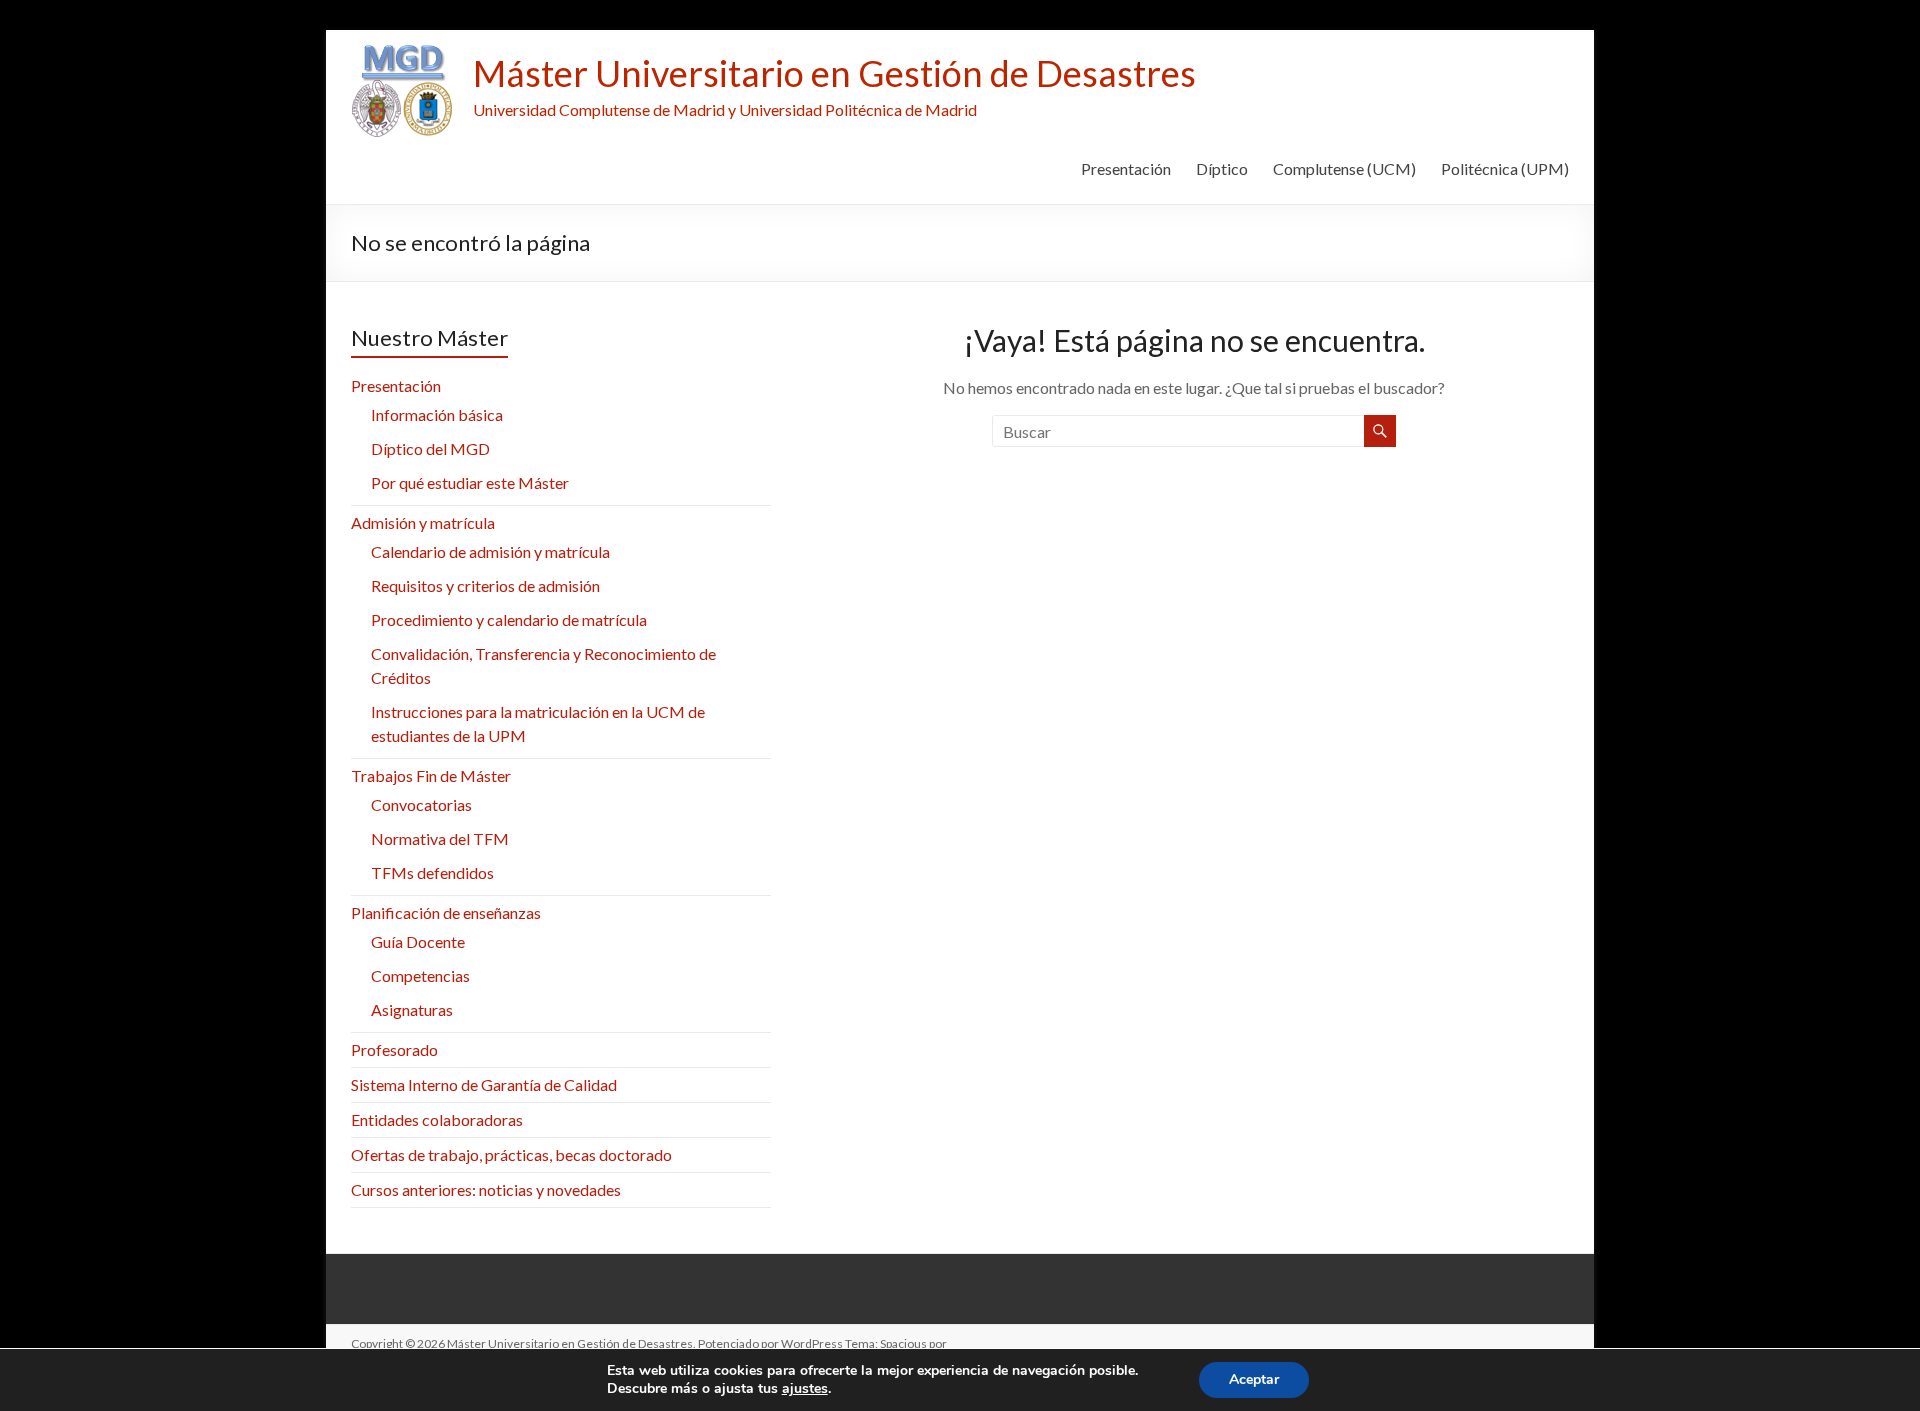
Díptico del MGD (430, 448)
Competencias (420, 975)
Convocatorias (421, 804)
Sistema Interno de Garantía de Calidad (484, 1084)
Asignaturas (412, 1009)
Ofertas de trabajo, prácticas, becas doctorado (511, 1154)
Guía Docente (418, 941)
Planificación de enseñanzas (446, 912)
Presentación (1126, 168)
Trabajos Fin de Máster (431, 775)
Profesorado (394, 1049)
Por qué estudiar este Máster (470, 482)
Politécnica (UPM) (1505, 168)
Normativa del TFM (440, 838)
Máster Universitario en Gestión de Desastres (834, 73)
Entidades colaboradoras (437, 1119)
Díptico (1222, 168)
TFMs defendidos (432, 872)
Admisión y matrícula (423, 522)
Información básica (437, 414)
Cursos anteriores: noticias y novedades (486, 1189)
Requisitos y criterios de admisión (485, 585)
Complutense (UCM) (1344, 168)
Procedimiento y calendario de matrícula (509, 619)
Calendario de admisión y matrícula (490, 551)
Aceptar (1254, 1379)
